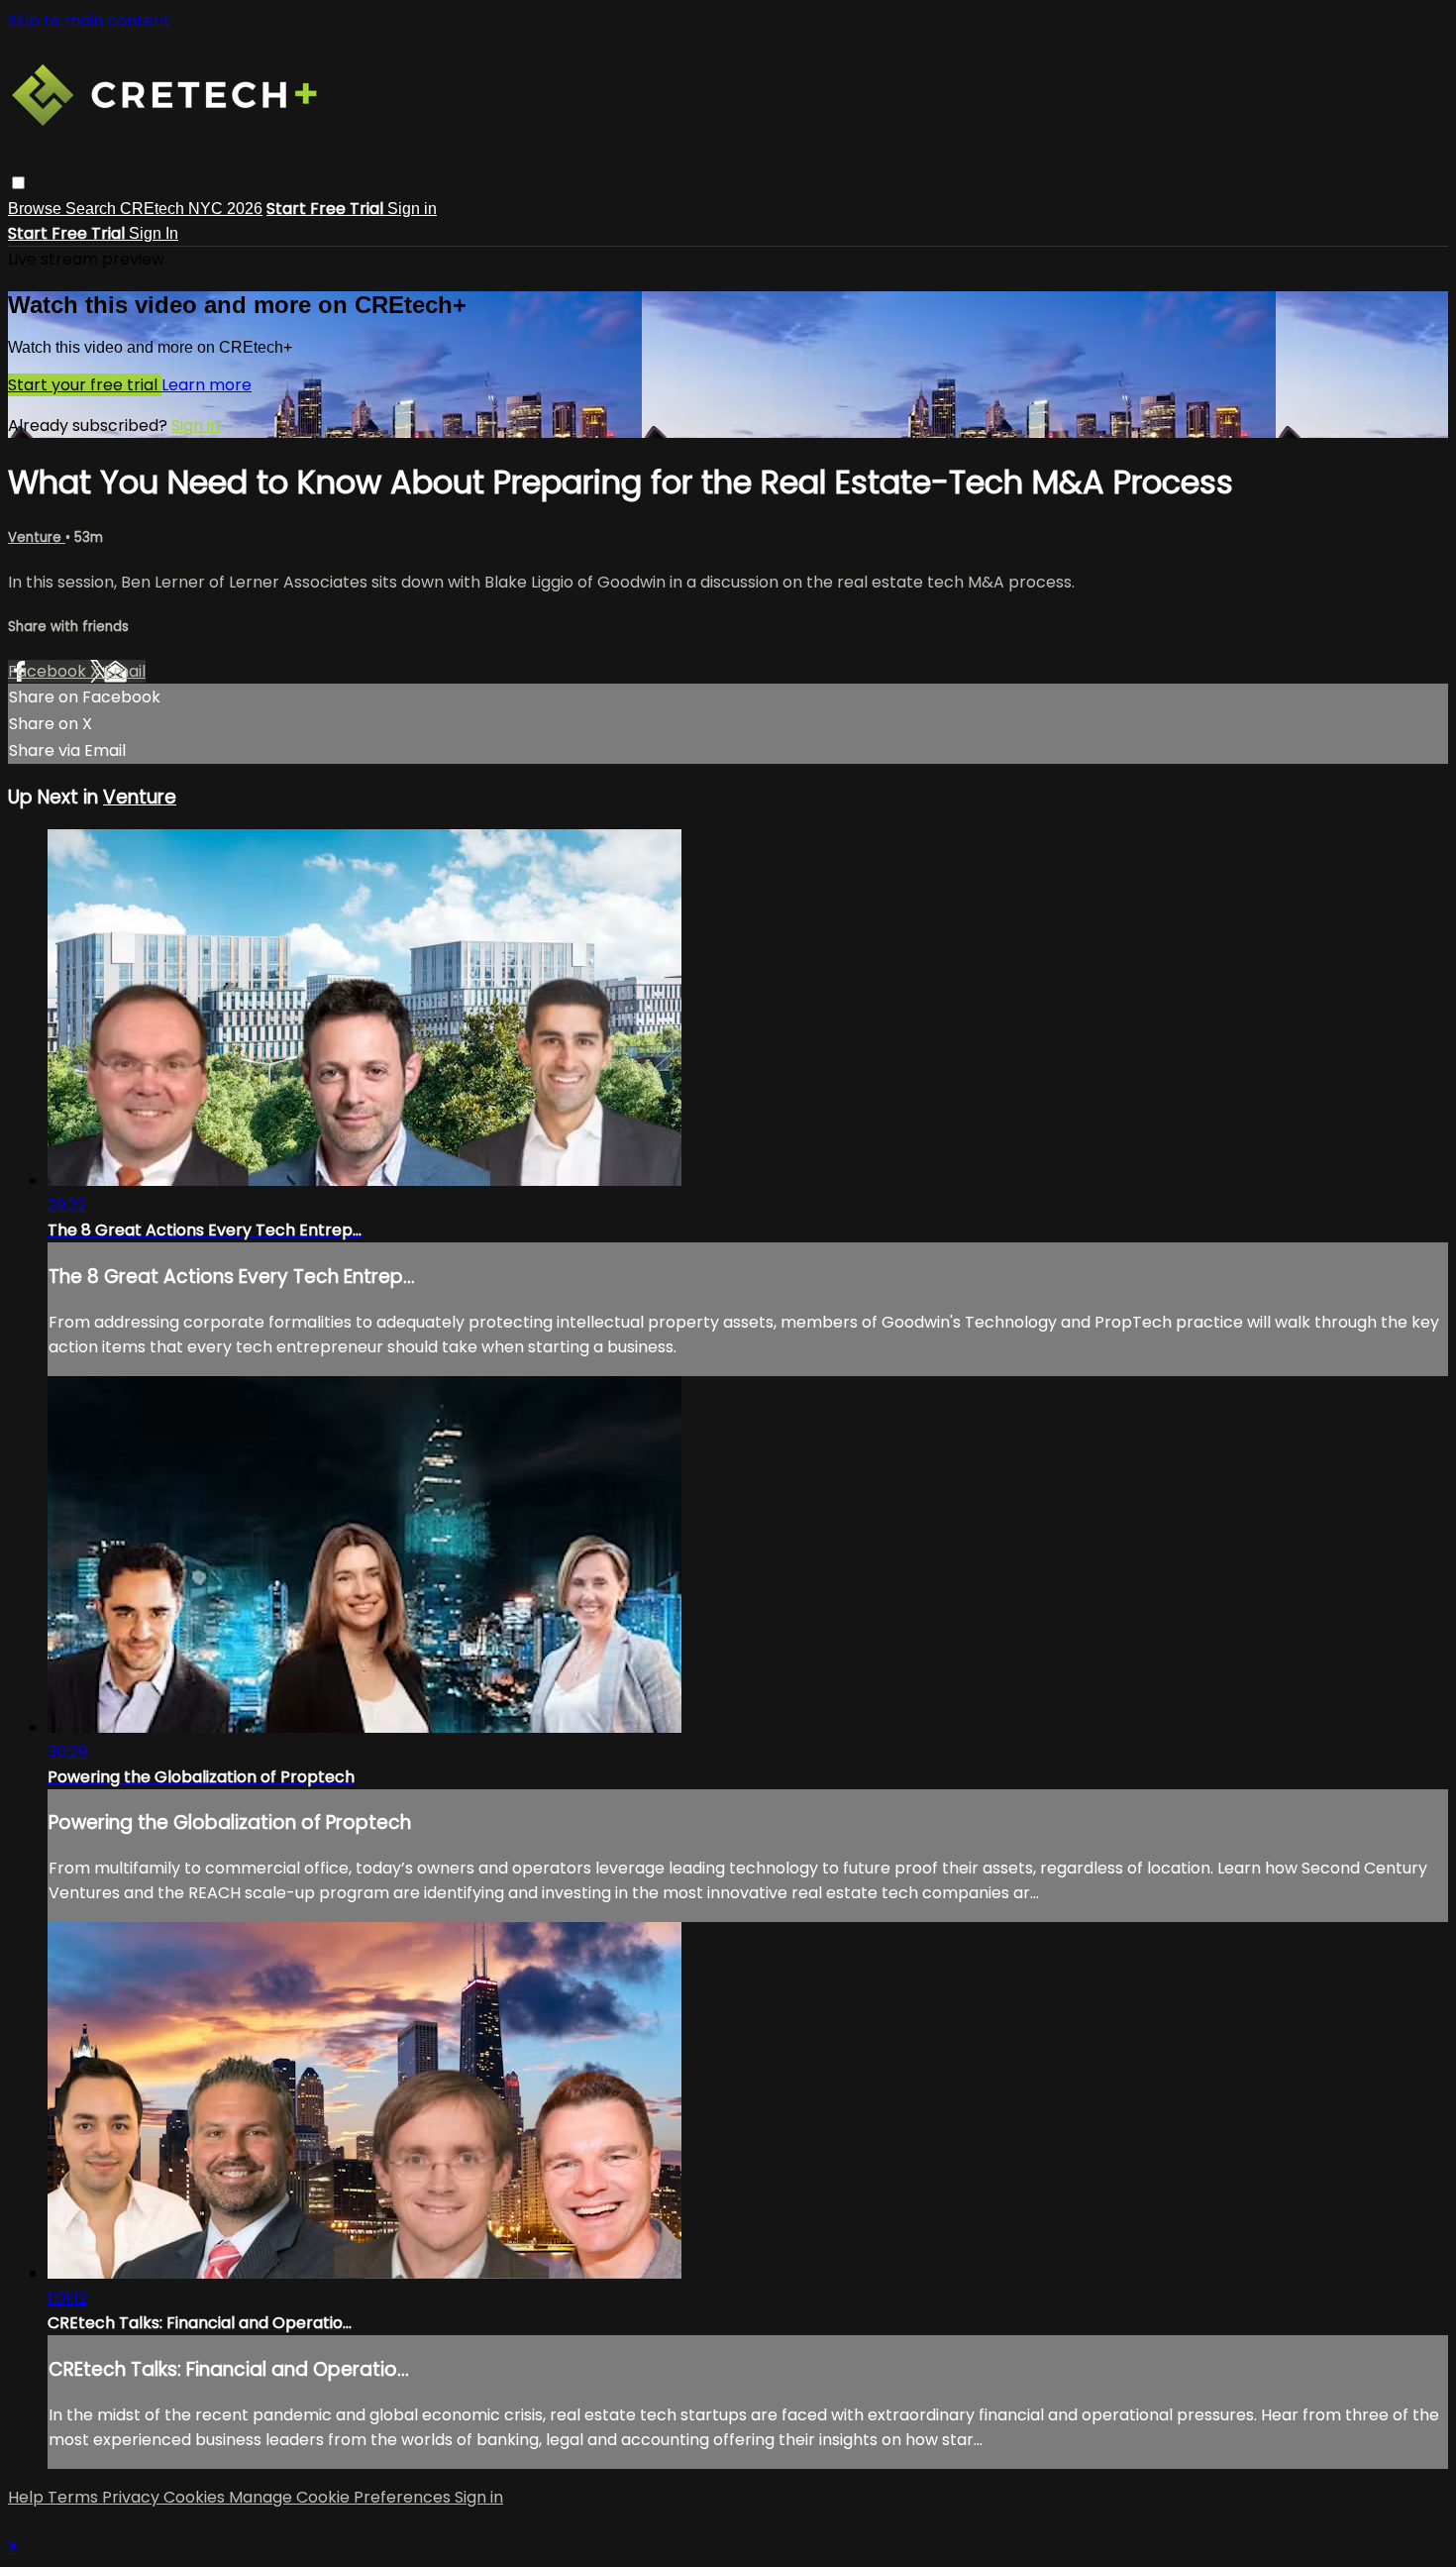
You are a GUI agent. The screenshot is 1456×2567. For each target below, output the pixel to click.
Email (125, 671)
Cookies (196, 2497)
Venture (37, 537)
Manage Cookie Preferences (342, 2497)
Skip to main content (89, 20)
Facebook (49, 671)
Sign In (154, 233)
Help (28, 2497)
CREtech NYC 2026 (191, 209)
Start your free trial (85, 385)
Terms (75, 2497)
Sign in (412, 209)
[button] (18, 183)
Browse (37, 209)
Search (93, 209)
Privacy (133, 2497)
